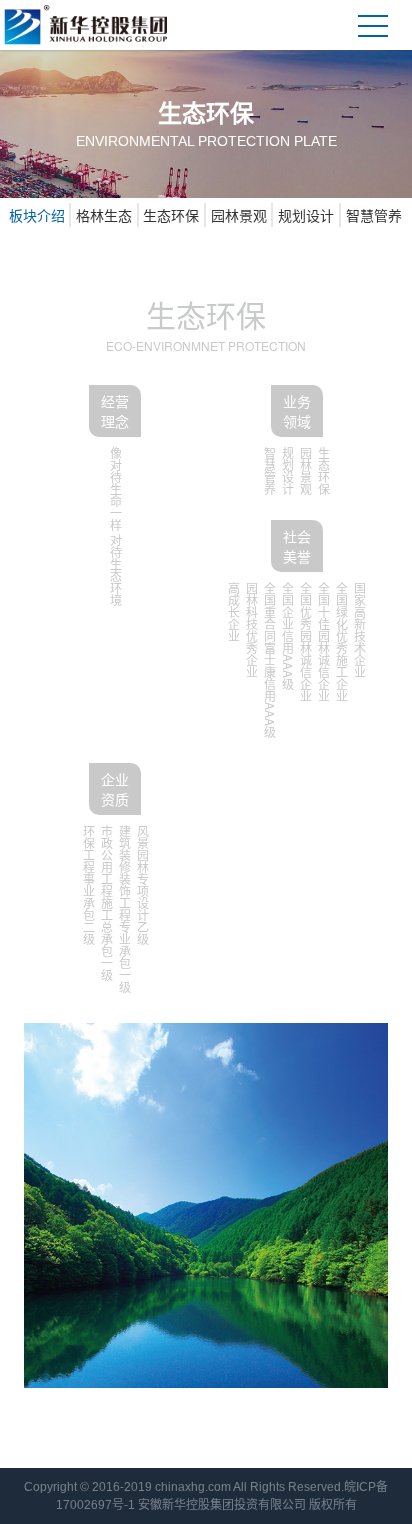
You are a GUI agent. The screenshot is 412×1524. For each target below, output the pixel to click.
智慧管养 (374, 215)
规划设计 (306, 215)
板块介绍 (37, 215)
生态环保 (171, 215)
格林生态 (104, 215)
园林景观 (239, 215)
